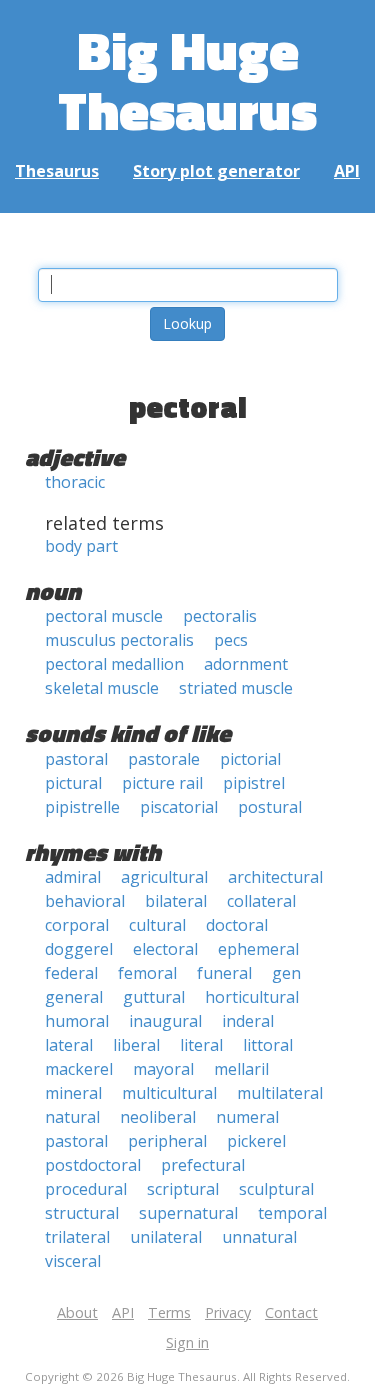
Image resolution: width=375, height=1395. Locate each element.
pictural (73, 783)
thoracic (75, 482)
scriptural (183, 1189)
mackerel (79, 1069)
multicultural (169, 1093)
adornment (246, 664)
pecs (231, 640)
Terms (169, 1312)
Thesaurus (57, 171)
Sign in (187, 1342)
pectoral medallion (114, 664)
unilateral (166, 1237)
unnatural (259, 1237)
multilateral (280, 1093)
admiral (73, 877)
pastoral (76, 759)
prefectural (203, 1165)
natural (72, 1117)
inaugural (165, 1021)
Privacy (228, 1312)
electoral (165, 949)
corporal (77, 925)
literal (201, 1045)
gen (286, 973)
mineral (73, 1093)
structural (82, 1213)
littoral (268, 1045)
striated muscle (236, 688)
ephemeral (258, 949)
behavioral (85, 901)
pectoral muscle (104, 616)
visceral (73, 1261)
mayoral (163, 1069)
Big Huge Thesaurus (187, 79)
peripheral (167, 1141)
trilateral (77, 1237)
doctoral (237, 925)
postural (270, 807)
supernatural (188, 1213)
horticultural (252, 997)
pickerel (256, 1141)
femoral (147, 973)
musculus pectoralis (119, 640)
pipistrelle (82, 807)
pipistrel (254, 783)
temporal (292, 1213)
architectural (275, 877)
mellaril (241, 1069)
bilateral (176, 901)
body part (81, 546)
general (74, 997)
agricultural (164, 877)
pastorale (164, 759)
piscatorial (179, 807)
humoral (77, 1021)
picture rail (162, 783)
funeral (224, 973)
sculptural (276, 1189)
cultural (157, 925)
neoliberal (158, 1117)
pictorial (250, 759)
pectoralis (220, 616)
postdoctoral (93, 1165)
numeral (247, 1117)
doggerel (79, 949)
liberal (136, 1045)
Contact (291, 1312)
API (347, 171)
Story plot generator (216, 171)
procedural (86, 1189)
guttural (154, 997)
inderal (248, 1021)
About (77, 1312)
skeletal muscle (102, 688)
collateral (261, 901)
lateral (69, 1045)
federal (71, 973)
